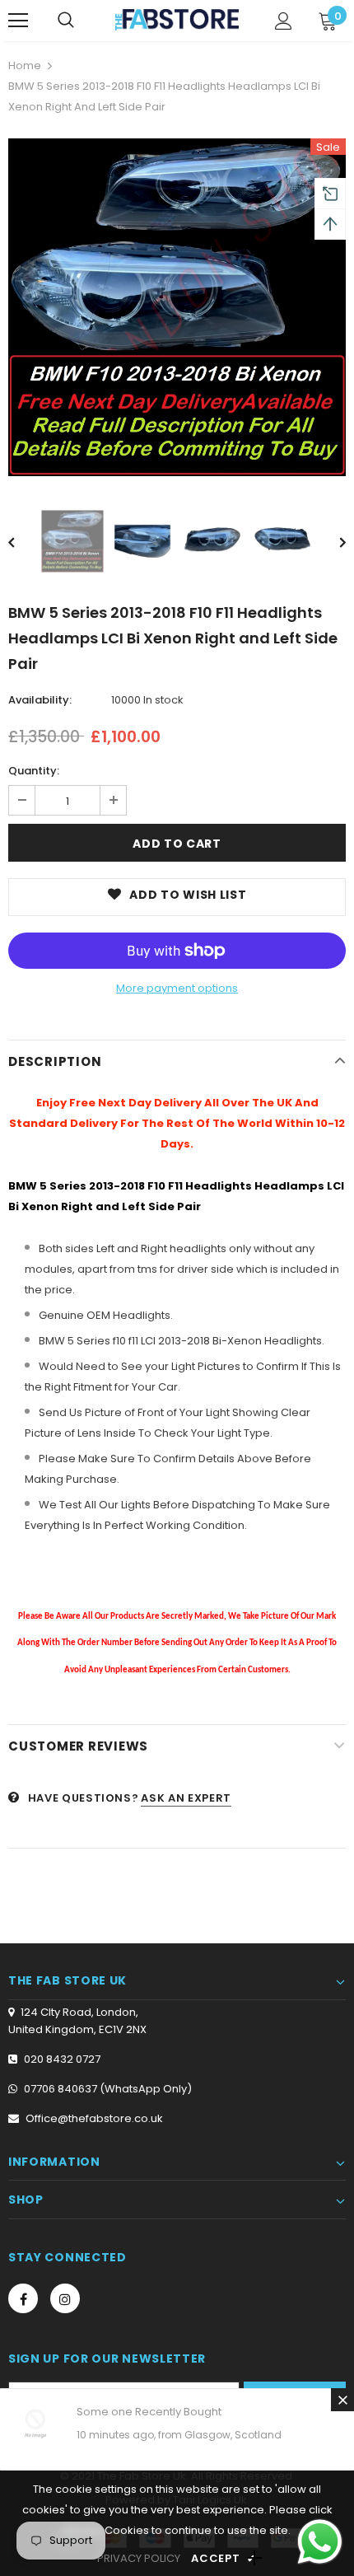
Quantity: (34, 771)
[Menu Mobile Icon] (18, 21)
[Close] (342, 2400)
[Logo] (177, 19)
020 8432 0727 (62, 2059)
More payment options (177, 988)
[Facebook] (23, 2298)
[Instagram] (65, 2298)
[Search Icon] (66, 21)
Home (25, 65)
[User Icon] (284, 21)
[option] (177, 307)
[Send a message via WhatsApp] (320, 2542)
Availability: (40, 700)
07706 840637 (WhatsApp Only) (108, 2089)
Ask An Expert (186, 1798)
